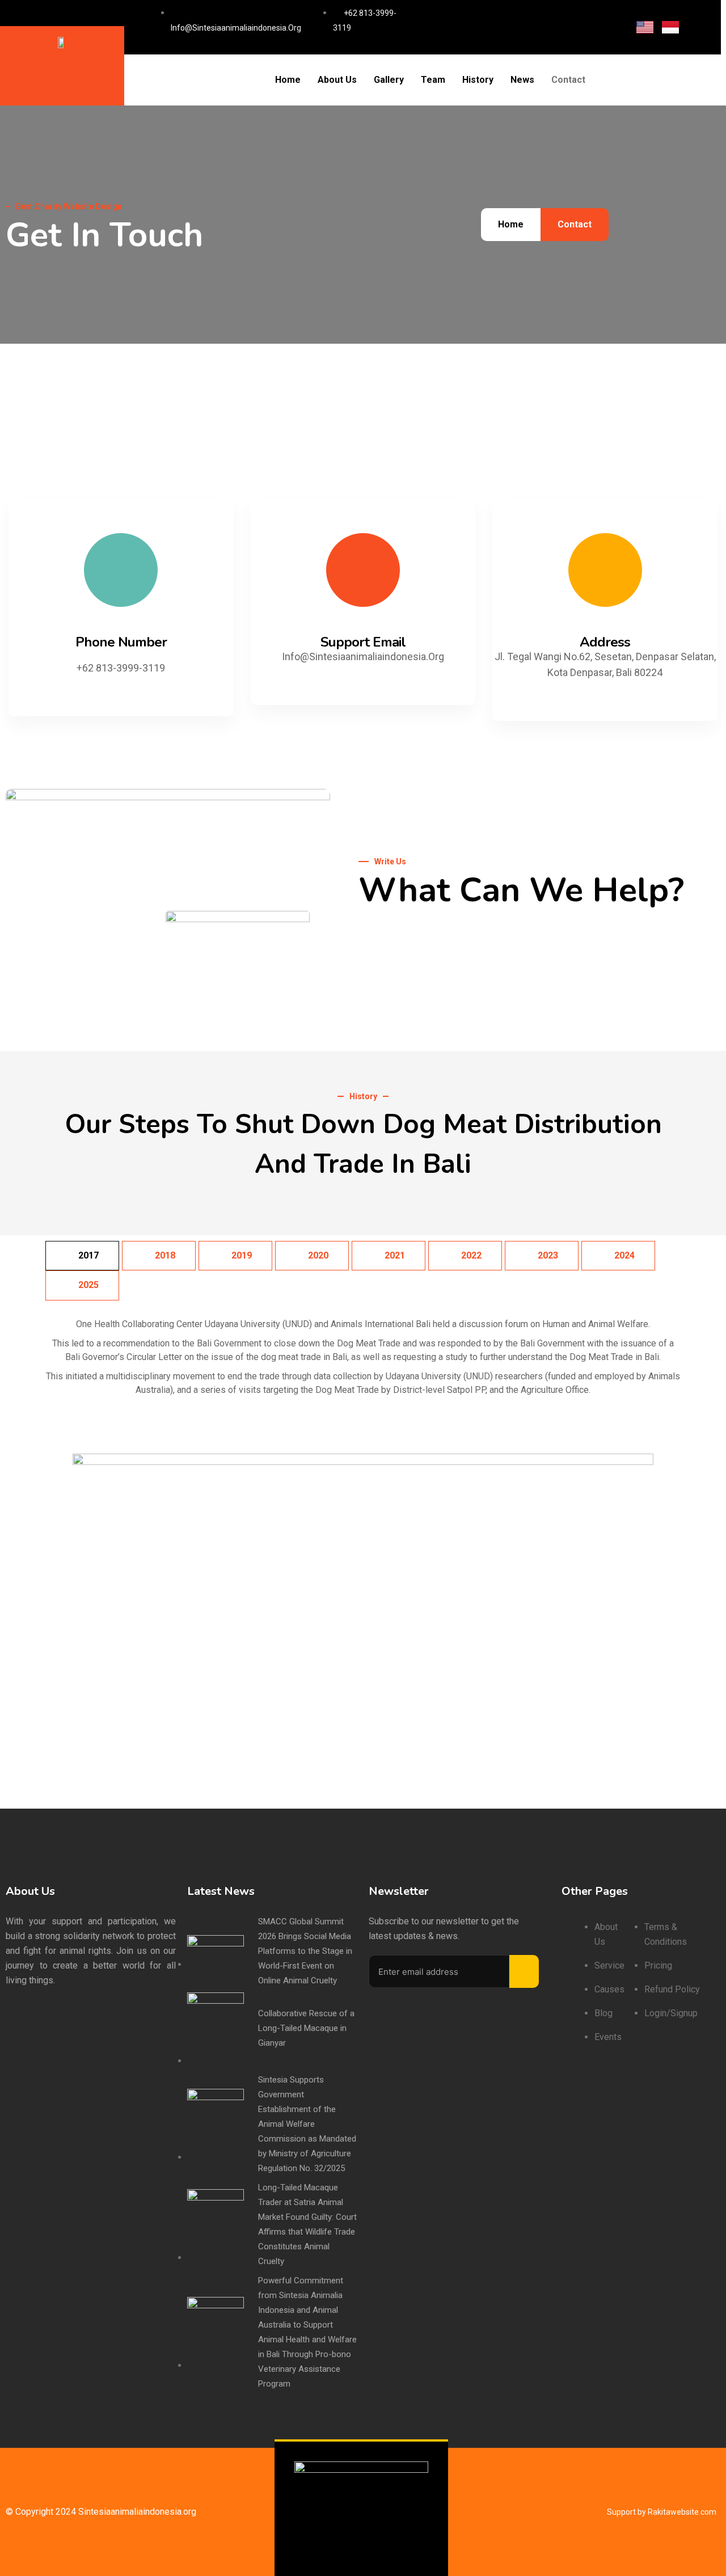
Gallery (389, 80)
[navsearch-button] (617, 80)
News (522, 80)
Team (433, 80)
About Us (337, 80)
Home (288, 80)
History (478, 80)
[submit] (524, 1971)
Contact (568, 80)
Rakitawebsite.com (682, 2512)
